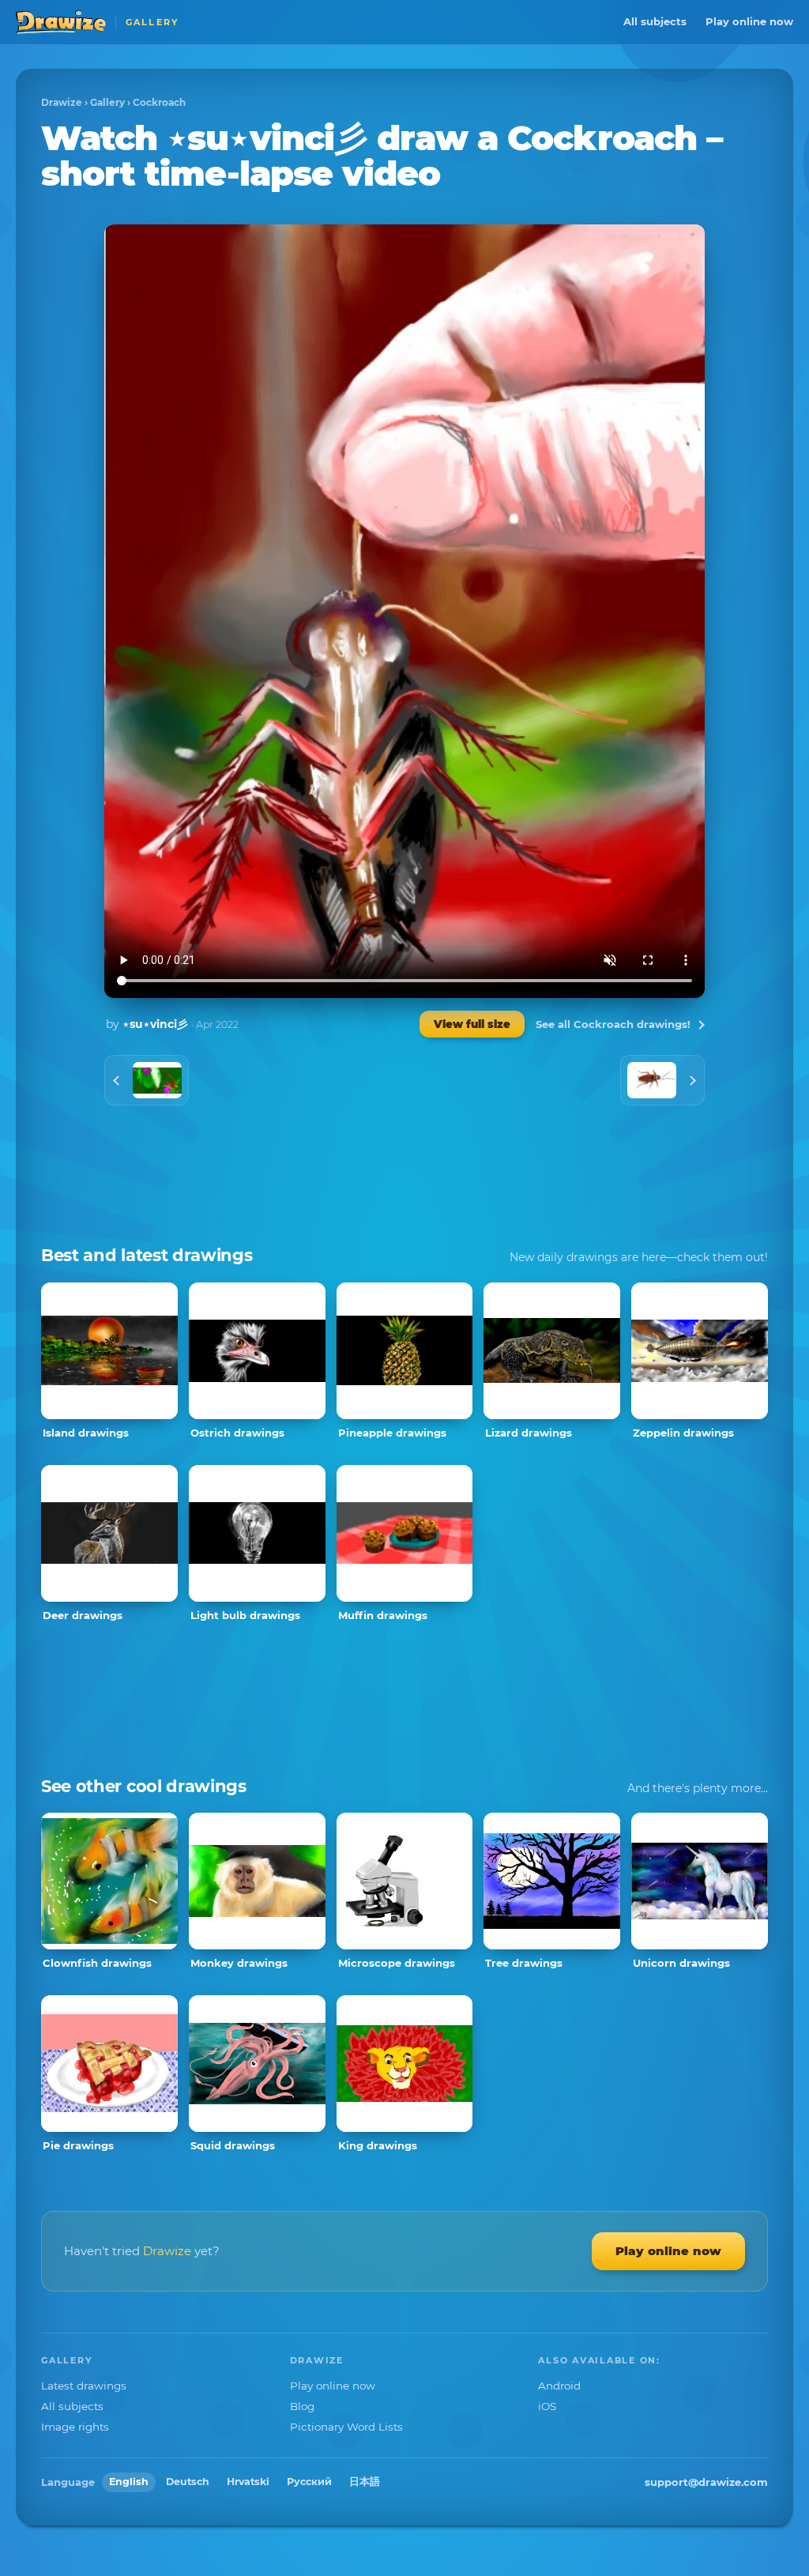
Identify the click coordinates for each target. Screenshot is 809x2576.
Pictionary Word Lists (346, 2427)
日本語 (365, 2482)
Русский (309, 2482)
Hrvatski (248, 2482)
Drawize (62, 102)
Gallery (107, 102)
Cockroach (159, 102)
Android (559, 2386)
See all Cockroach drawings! (613, 1024)
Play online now (749, 21)
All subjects (655, 21)
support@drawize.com (706, 2482)
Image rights (75, 2427)
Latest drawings (84, 2386)
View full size (472, 1024)
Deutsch (188, 2482)
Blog (302, 2406)
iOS (547, 2406)
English (129, 2482)
